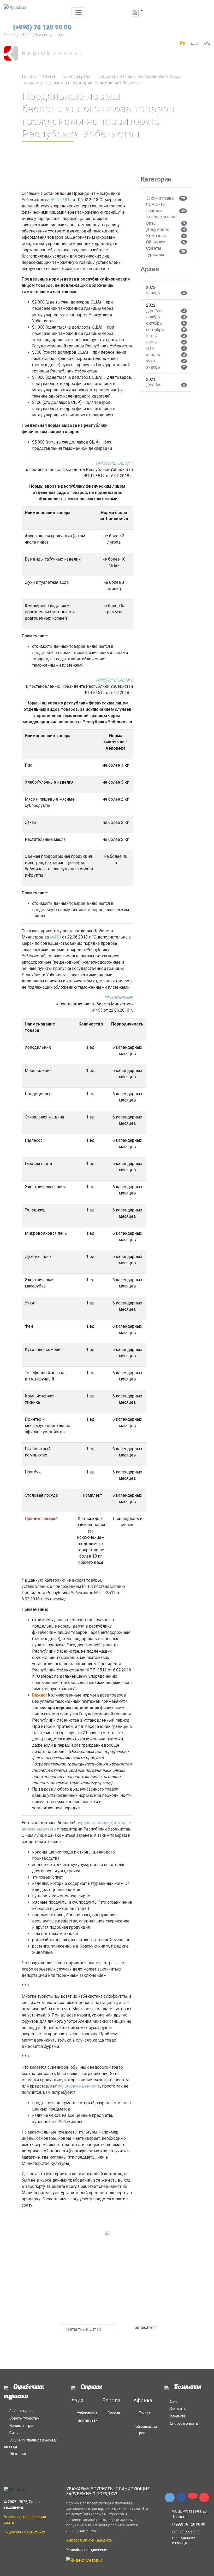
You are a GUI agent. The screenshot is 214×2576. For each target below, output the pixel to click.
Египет (145, 2413)
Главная (29, 76)
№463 (55, 937)
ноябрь (153, 317)
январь (153, 293)
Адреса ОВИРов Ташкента (89, 2540)
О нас (175, 2402)
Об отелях (156, 242)
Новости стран (22, 2426)
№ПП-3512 (61, 200)
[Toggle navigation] (79, 13)
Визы (151, 223)
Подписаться (145, 2327)
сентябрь (155, 330)
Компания (156, 236)
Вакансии (178, 2416)
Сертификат (35, 2532)
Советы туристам (155, 251)
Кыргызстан (87, 2420)
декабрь (154, 311)
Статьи (49, 76)
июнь (151, 342)
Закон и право (76, 76)
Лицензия (13, 2532)
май (150, 348)
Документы (158, 229)
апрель (153, 355)
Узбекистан (87, 2413)
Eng (194, 43)
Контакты (178, 2409)
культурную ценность (79, 2086)
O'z (207, 43)
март (151, 361)
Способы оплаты (184, 2423)
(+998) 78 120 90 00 (42, 27)
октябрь (154, 323)
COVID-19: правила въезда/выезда (162, 211)
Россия (114, 2413)
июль (151, 336)
